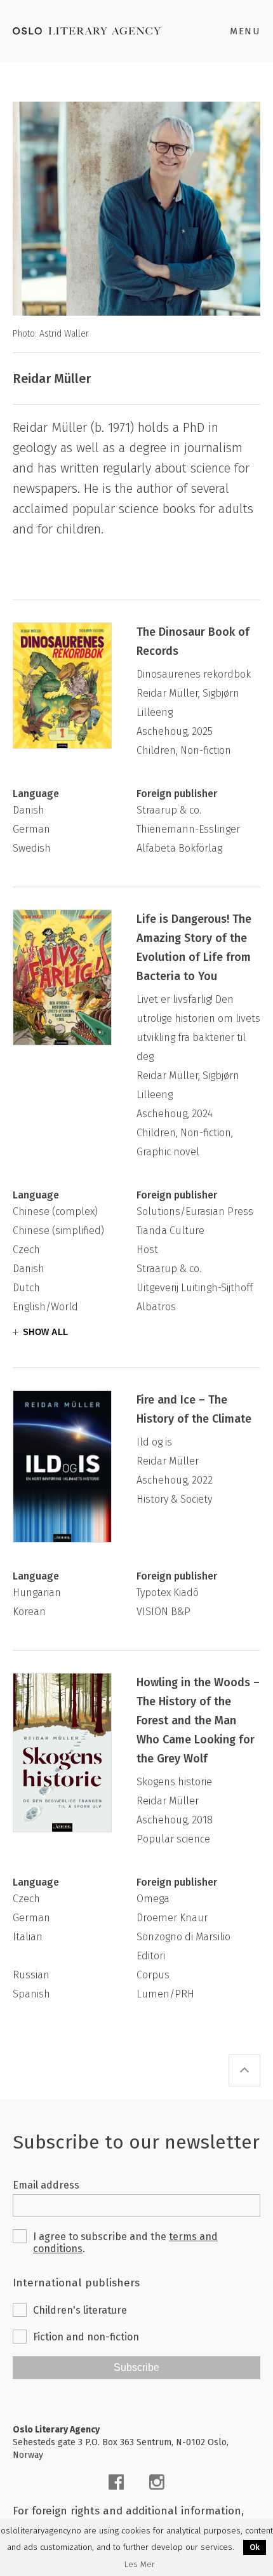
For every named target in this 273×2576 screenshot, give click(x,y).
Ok (255, 2547)
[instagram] (157, 2482)
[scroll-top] (244, 2070)
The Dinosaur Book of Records (193, 641)
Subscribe (136, 2367)
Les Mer (140, 2565)
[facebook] (116, 2482)
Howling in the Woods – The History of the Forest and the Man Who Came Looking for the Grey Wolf (198, 1721)
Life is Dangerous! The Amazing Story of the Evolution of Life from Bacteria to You (194, 948)
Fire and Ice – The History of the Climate (194, 1409)
